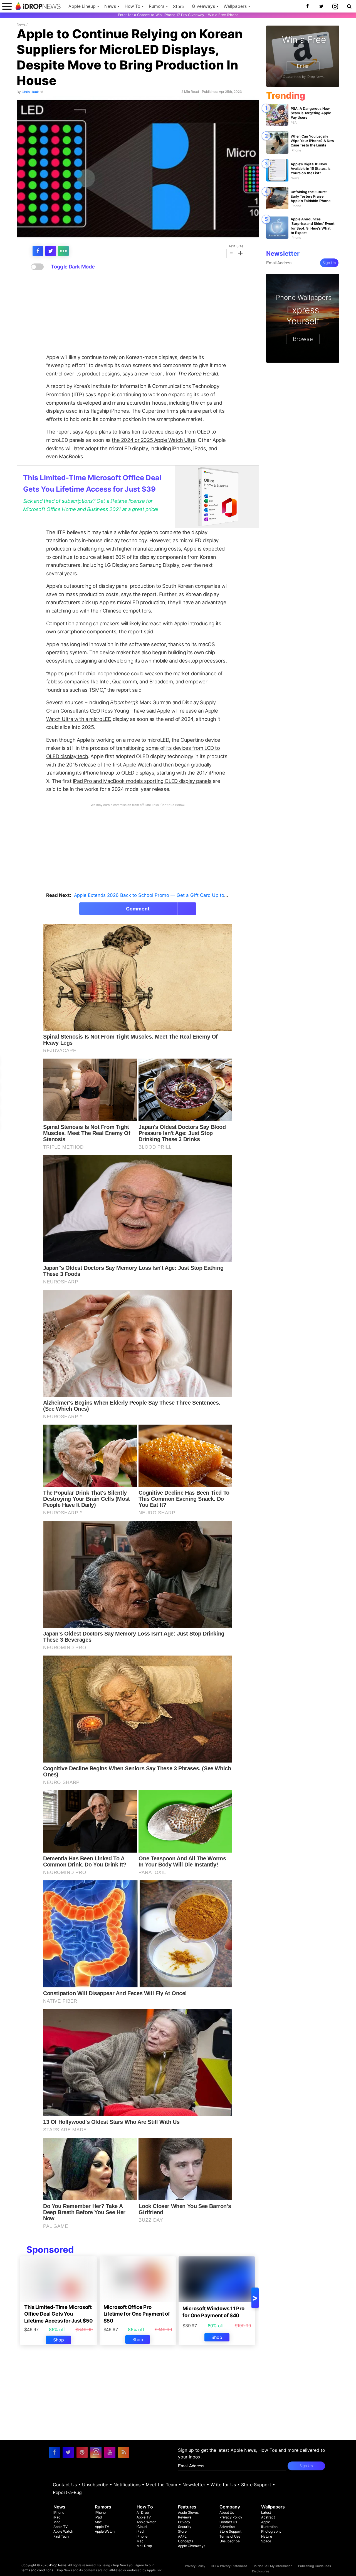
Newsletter (194, 2485)
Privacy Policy (231, 2517)
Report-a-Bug (67, 2492)
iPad (57, 2517)
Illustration (269, 2527)
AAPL (182, 2536)
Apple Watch (63, 2531)
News (110, 6)
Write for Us (223, 2485)
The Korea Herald (198, 374)
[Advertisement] (138, 312)
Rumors (157, 6)
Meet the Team (161, 2485)
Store (179, 7)
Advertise (227, 2527)
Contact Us (65, 2485)
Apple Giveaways (192, 2546)
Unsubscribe (95, 2485)
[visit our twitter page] (68, 2452)
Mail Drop (144, 2546)
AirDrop (143, 2512)
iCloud (142, 2527)
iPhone (59, 2512)
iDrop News (58, 2565)
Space (266, 2541)
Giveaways (203, 6)
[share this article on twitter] (51, 251)
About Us (227, 2512)
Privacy (184, 2522)
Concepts (186, 2541)
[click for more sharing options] (63, 251)
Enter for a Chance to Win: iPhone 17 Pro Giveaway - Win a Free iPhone (178, 15)
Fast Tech (61, 2536)
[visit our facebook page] (54, 2452)
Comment (138, 909)
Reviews (185, 2517)
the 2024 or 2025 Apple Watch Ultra (154, 440)
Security (185, 2527)
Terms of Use (230, 2536)
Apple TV (60, 2527)
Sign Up (329, 263)
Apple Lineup (82, 6)
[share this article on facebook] (38, 251)
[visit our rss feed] (124, 2452)
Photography (271, 2531)
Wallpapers (235, 6)
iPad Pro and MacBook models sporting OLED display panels (142, 781)
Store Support (256, 2485)
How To (132, 6)
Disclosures (261, 2571)
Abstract (268, 2517)
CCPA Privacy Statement (229, 2566)
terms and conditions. (38, 2570)
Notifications (127, 2485)
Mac (57, 2522)
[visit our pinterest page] (82, 2452)
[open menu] (7, 6)
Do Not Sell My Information (273, 2566)
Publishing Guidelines (315, 2566)
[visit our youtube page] (110, 2452)
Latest (266, 2512)
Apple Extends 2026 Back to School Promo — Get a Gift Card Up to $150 (155, 895)
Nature (267, 2536)
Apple (266, 2522)
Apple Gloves (188, 2512)
